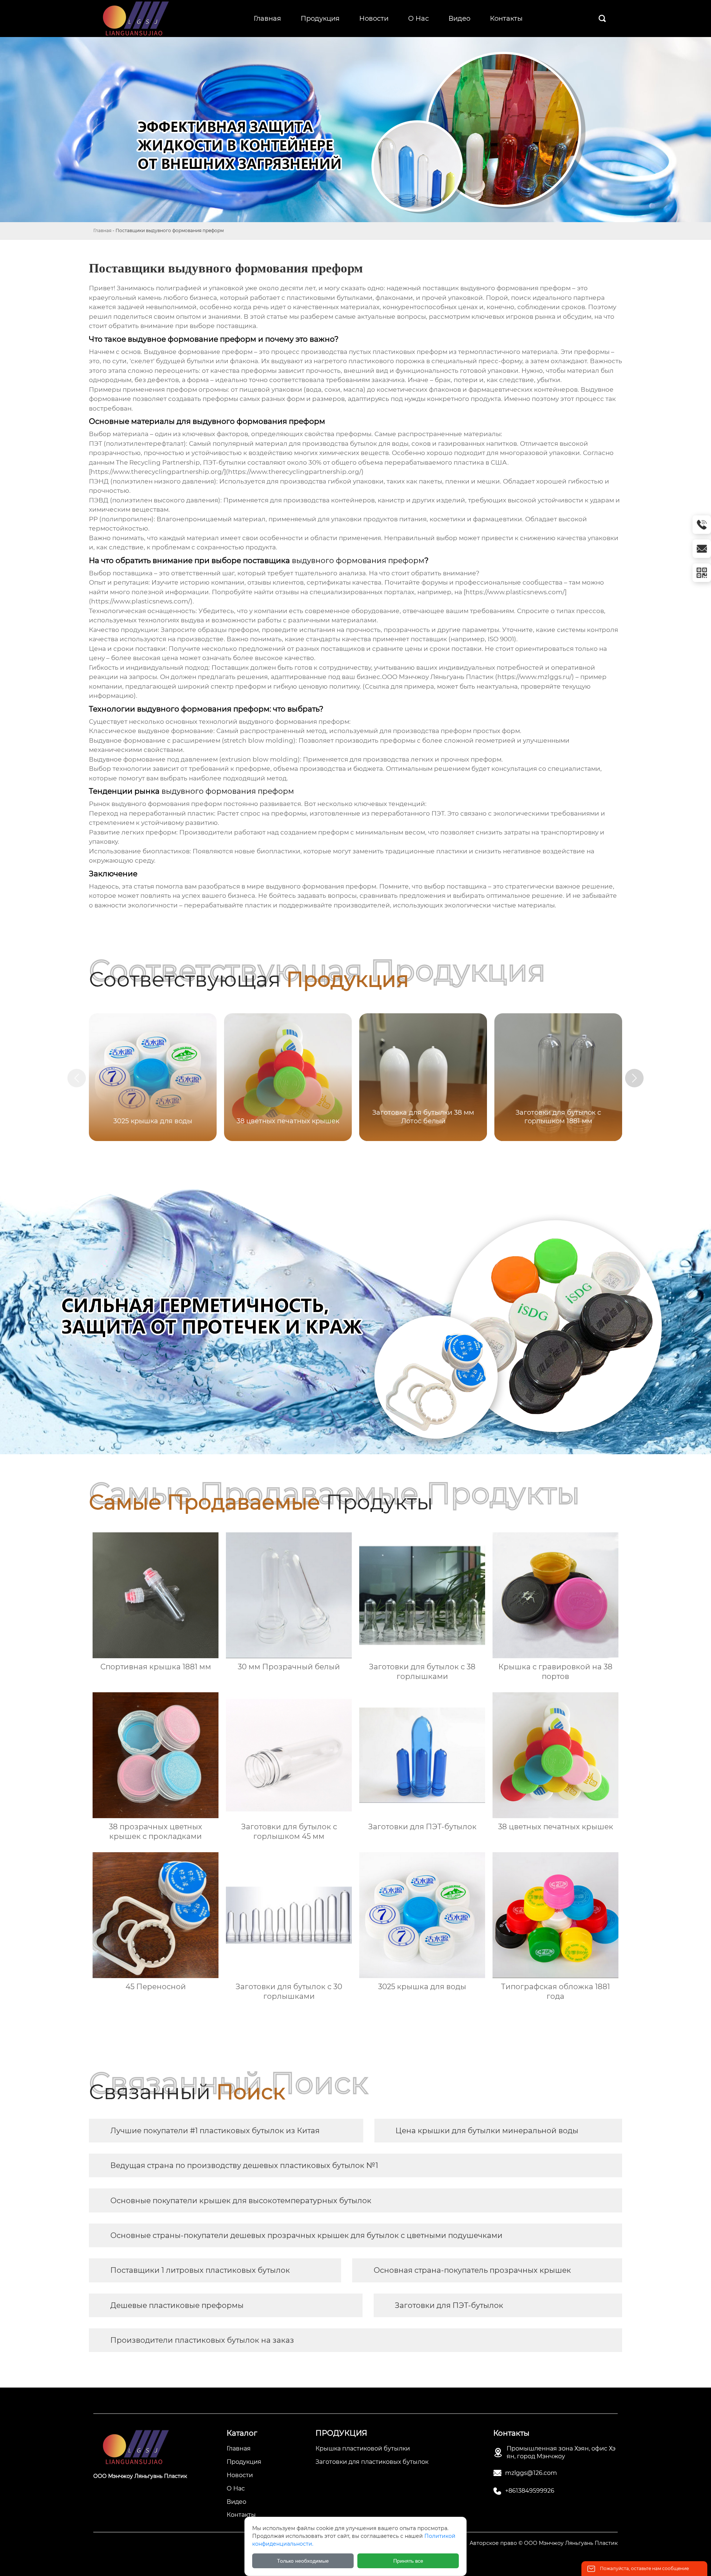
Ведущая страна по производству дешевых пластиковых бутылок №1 (244, 2165)
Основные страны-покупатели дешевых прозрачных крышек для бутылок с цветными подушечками (306, 2235)
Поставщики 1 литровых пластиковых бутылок (200, 2270)
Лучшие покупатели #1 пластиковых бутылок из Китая (215, 2131)
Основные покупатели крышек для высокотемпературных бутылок (241, 2201)
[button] (634, 1078)
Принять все (408, 2561)
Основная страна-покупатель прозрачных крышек (472, 2270)
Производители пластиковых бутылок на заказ (202, 2340)
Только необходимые (303, 2561)
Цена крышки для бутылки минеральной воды (487, 2131)
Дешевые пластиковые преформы (177, 2305)
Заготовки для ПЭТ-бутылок (449, 2305)
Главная (102, 230)
